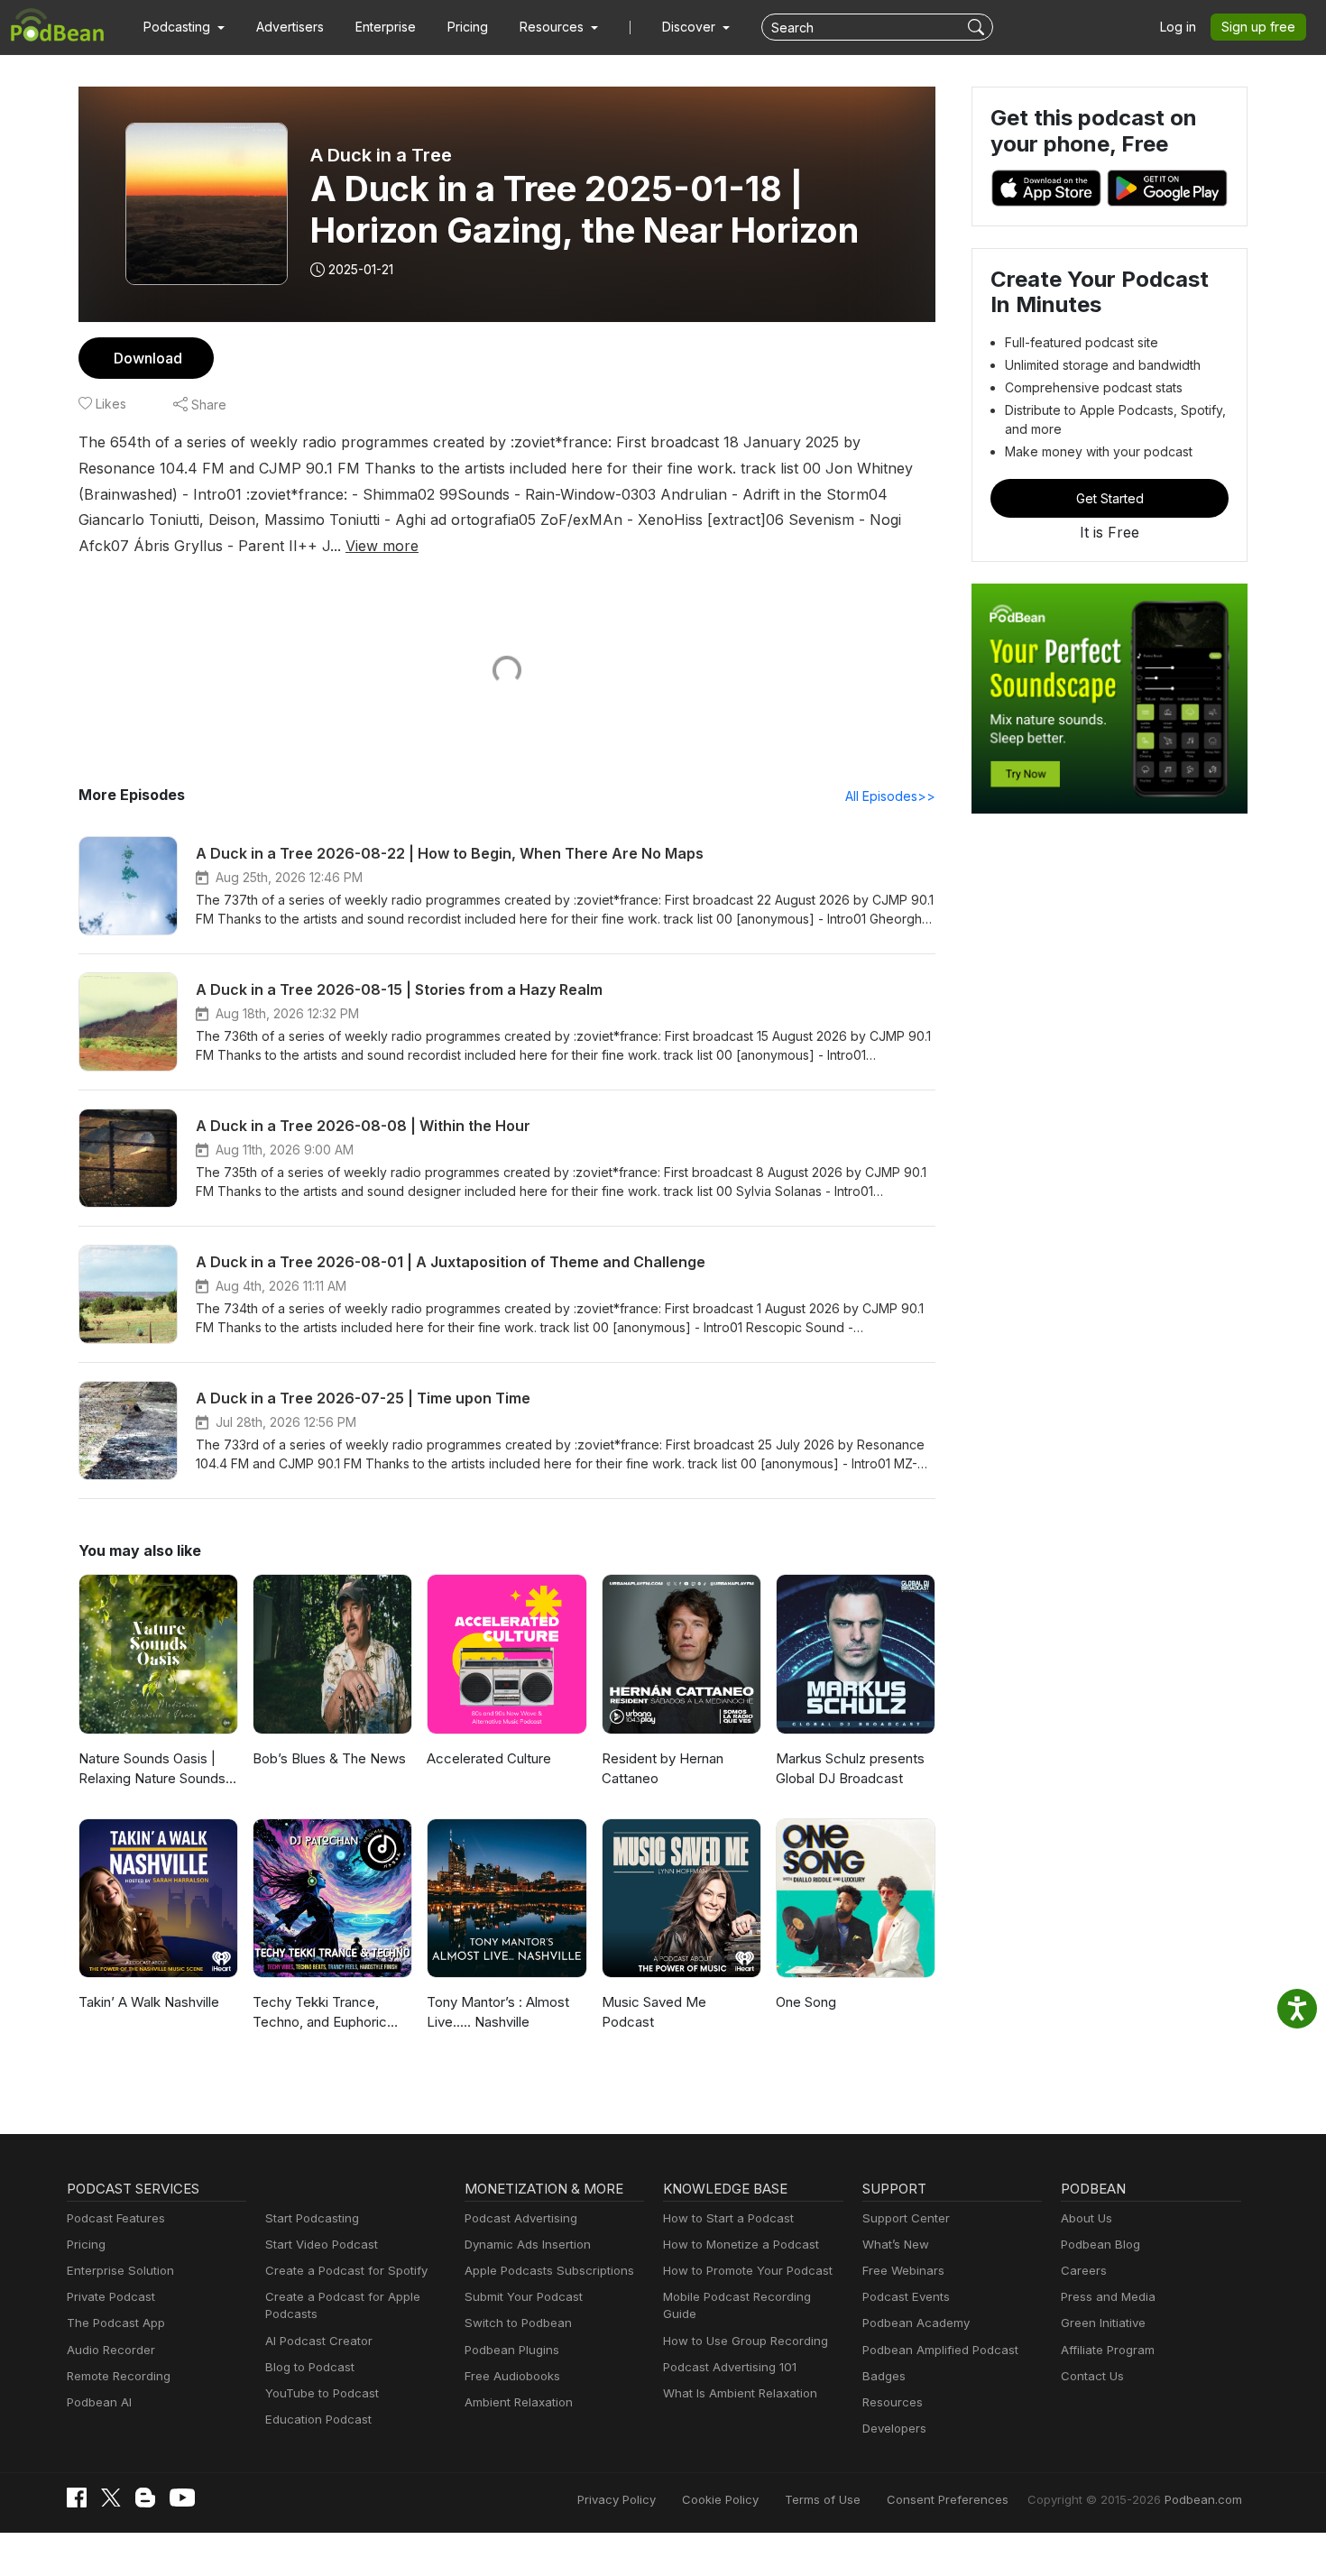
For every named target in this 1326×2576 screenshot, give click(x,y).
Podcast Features (116, 2218)
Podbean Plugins (512, 2350)
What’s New (896, 2244)
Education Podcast (318, 2419)
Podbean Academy (916, 2323)
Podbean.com (1203, 2499)
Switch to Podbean (518, 2323)
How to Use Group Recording (746, 2341)
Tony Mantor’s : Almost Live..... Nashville (498, 2012)
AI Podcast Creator (319, 2341)
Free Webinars (903, 2270)
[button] (184, 27)
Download (148, 358)
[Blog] (145, 2498)
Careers (1084, 2270)
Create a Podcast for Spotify (346, 2270)
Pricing (468, 27)
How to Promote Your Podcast (748, 2270)
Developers (894, 2428)
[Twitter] (111, 2498)
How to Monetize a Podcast (741, 2244)
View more (382, 546)
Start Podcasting (312, 2218)
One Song (806, 2002)
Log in (1178, 27)
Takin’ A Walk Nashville (149, 2002)
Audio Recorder (111, 2350)
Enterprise (386, 27)
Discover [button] (691, 27)
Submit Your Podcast (524, 2296)
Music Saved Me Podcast (654, 2012)
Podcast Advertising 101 (730, 2367)
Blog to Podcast (310, 2367)
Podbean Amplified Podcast (940, 2350)
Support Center (906, 2218)
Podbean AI (99, 2402)
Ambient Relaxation (519, 2402)
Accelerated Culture (489, 1758)
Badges (884, 2376)
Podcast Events (906, 2296)
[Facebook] (77, 2498)
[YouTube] (182, 2498)
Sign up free (1258, 27)
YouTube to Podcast (322, 2393)
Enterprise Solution (120, 2270)
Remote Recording (119, 2376)
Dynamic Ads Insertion (528, 2244)
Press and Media (1108, 2296)
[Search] (978, 27)
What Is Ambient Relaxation (740, 2393)
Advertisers (290, 27)
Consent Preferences (948, 2499)
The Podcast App (116, 2323)
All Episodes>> (890, 796)
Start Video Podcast (322, 2244)
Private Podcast (111, 2296)
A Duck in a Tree (381, 155)
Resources (893, 2402)
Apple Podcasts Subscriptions (549, 2270)
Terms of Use (823, 2499)
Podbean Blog (1100, 2244)
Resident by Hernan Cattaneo (663, 1769)
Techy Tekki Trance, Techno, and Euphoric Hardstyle (320, 2013)
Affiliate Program (1108, 2350)
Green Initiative (1103, 2323)
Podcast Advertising (521, 2218)
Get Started (1110, 498)
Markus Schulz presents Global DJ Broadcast (850, 1769)
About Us (1087, 2218)
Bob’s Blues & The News (329, 1758)
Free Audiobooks (512, 2376)
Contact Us (1092, 2376)
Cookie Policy (720, 2499)
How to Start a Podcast (728, 2218)
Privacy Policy (617, 2499)
